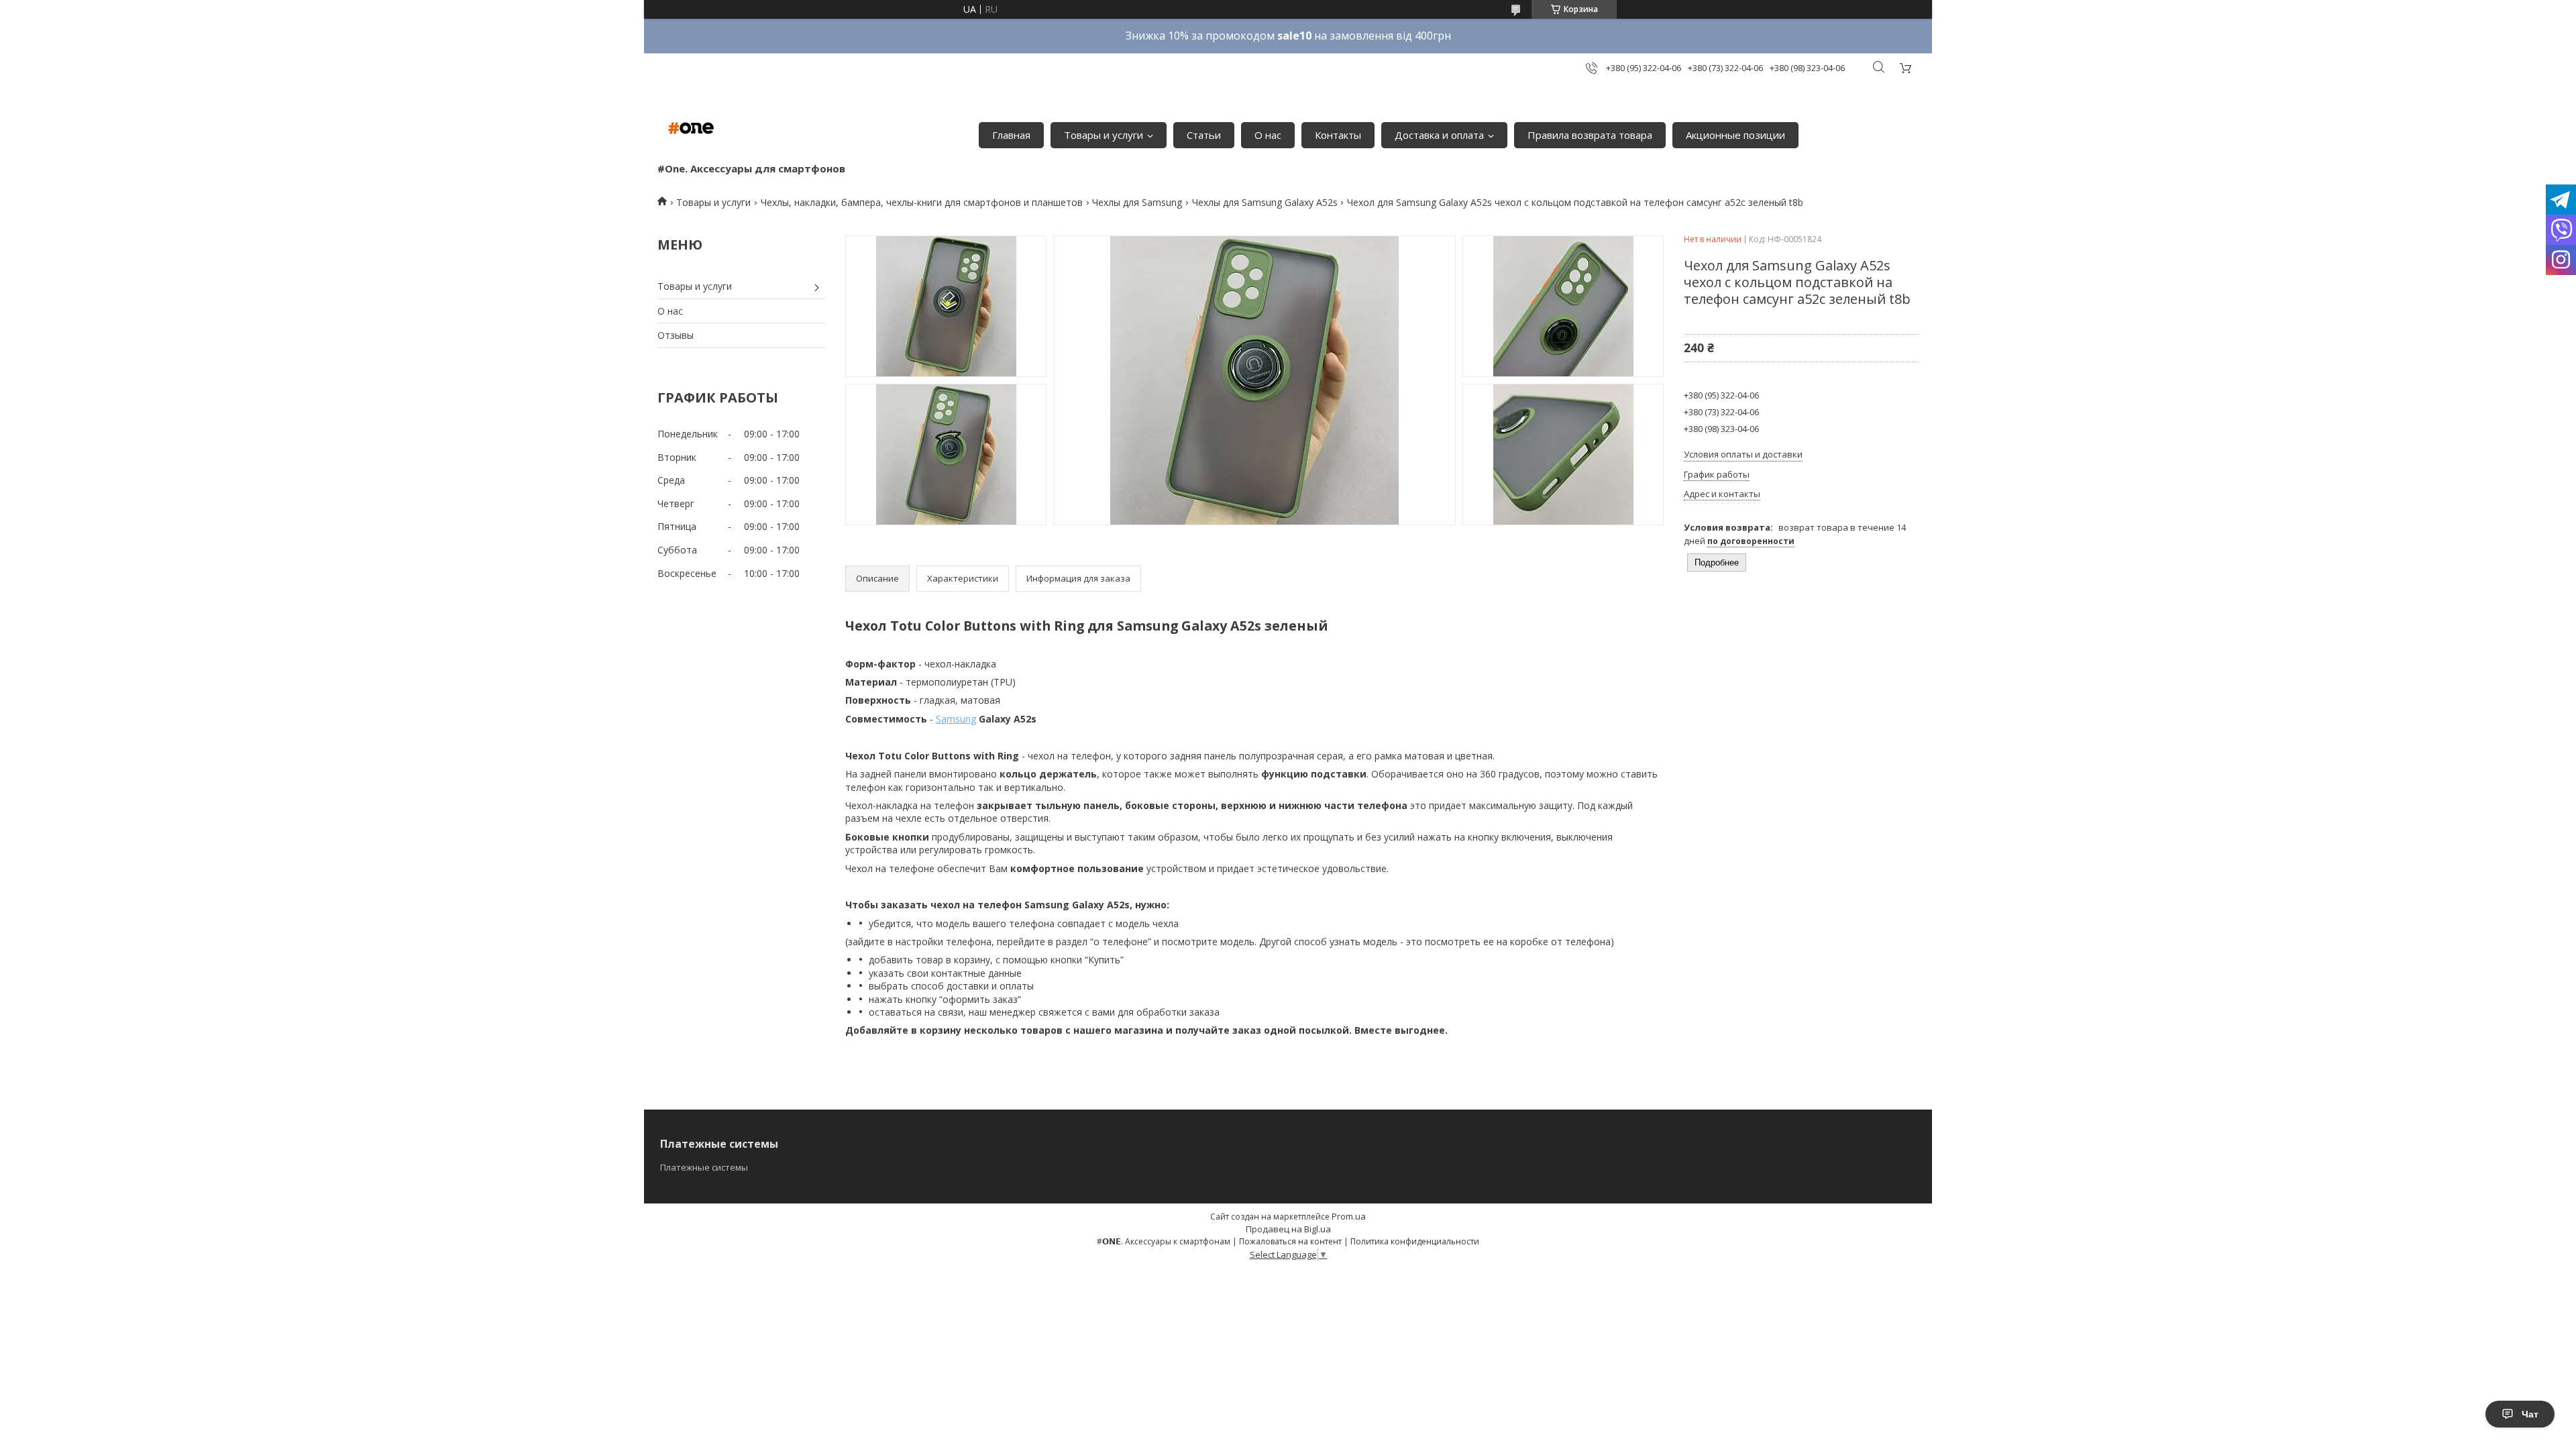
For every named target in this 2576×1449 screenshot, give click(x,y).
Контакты (1338, 135)
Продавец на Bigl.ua (1288, 1229)
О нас (1268, 135)
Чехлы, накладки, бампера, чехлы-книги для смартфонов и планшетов (922, 202)
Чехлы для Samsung (1137, 202)
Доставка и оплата (1439, 135)
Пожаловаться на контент (1290, 1241)
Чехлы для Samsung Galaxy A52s (1265, 202)
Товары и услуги (1104, 135)
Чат (2530, 1414)
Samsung (956, 719)
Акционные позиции (1735, 135)
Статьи (1204, 135)
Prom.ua (1349, 1216)
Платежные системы (704, 1167)
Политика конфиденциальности (1415, 1241)
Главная (1011, 135)
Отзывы (676, 335)
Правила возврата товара (1590, 135)
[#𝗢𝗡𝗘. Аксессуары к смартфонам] (691, 128)
